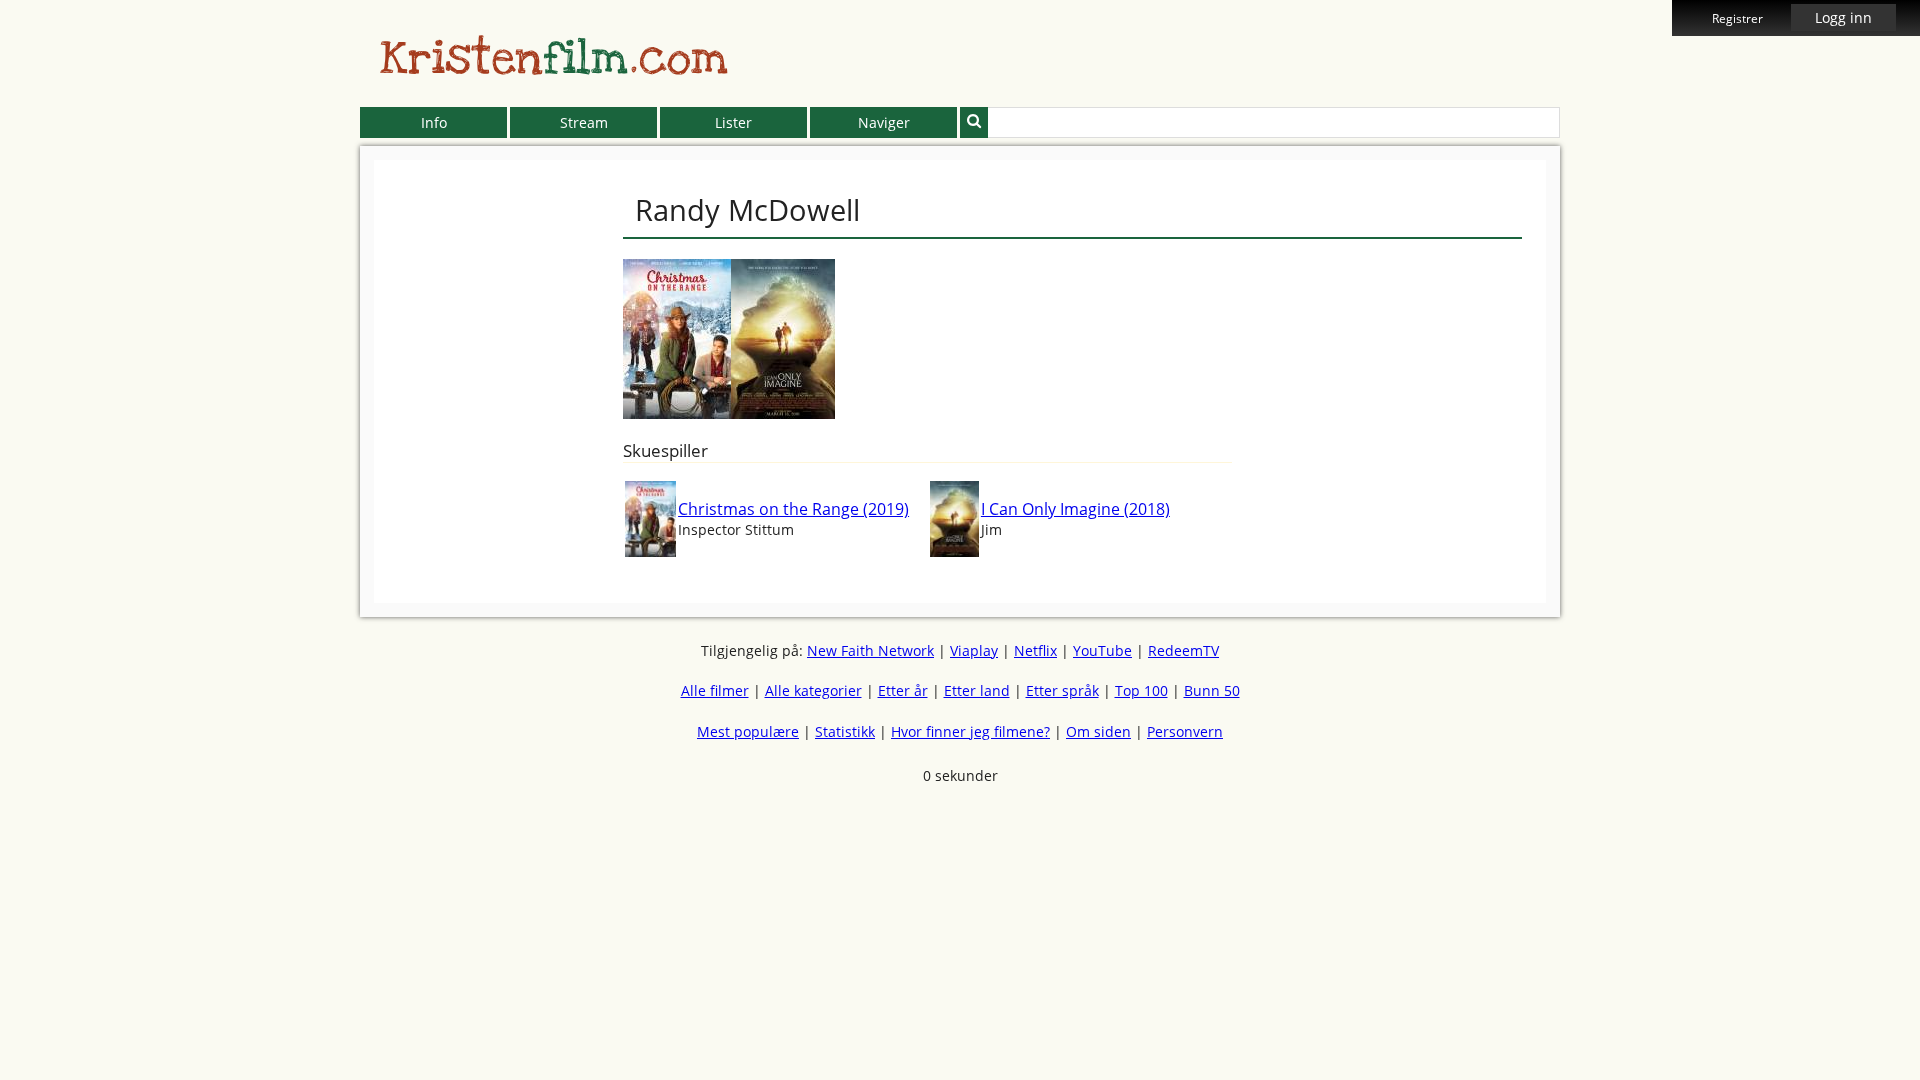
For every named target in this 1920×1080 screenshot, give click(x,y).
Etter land (977, 690)
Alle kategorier (813, 690)
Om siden (1098, 731)
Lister (733, 122)
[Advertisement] (269, 460)
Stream (584, 122)
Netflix (1035, 650)
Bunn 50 (1212, 690)
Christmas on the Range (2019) (793, 509)
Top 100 (1141, 690)
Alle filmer (715, 690)
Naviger (884, 122)
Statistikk (845, 731)
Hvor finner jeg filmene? (970, 731)
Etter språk (1062, 690)
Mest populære (748, 731)
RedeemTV (1183, 650)
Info (434, 122)
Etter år (903, 690)
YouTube (1102, 650)
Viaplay (974, 650)
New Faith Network (870, 650)
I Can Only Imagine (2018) (1075, 509)
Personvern (1185, 731)
